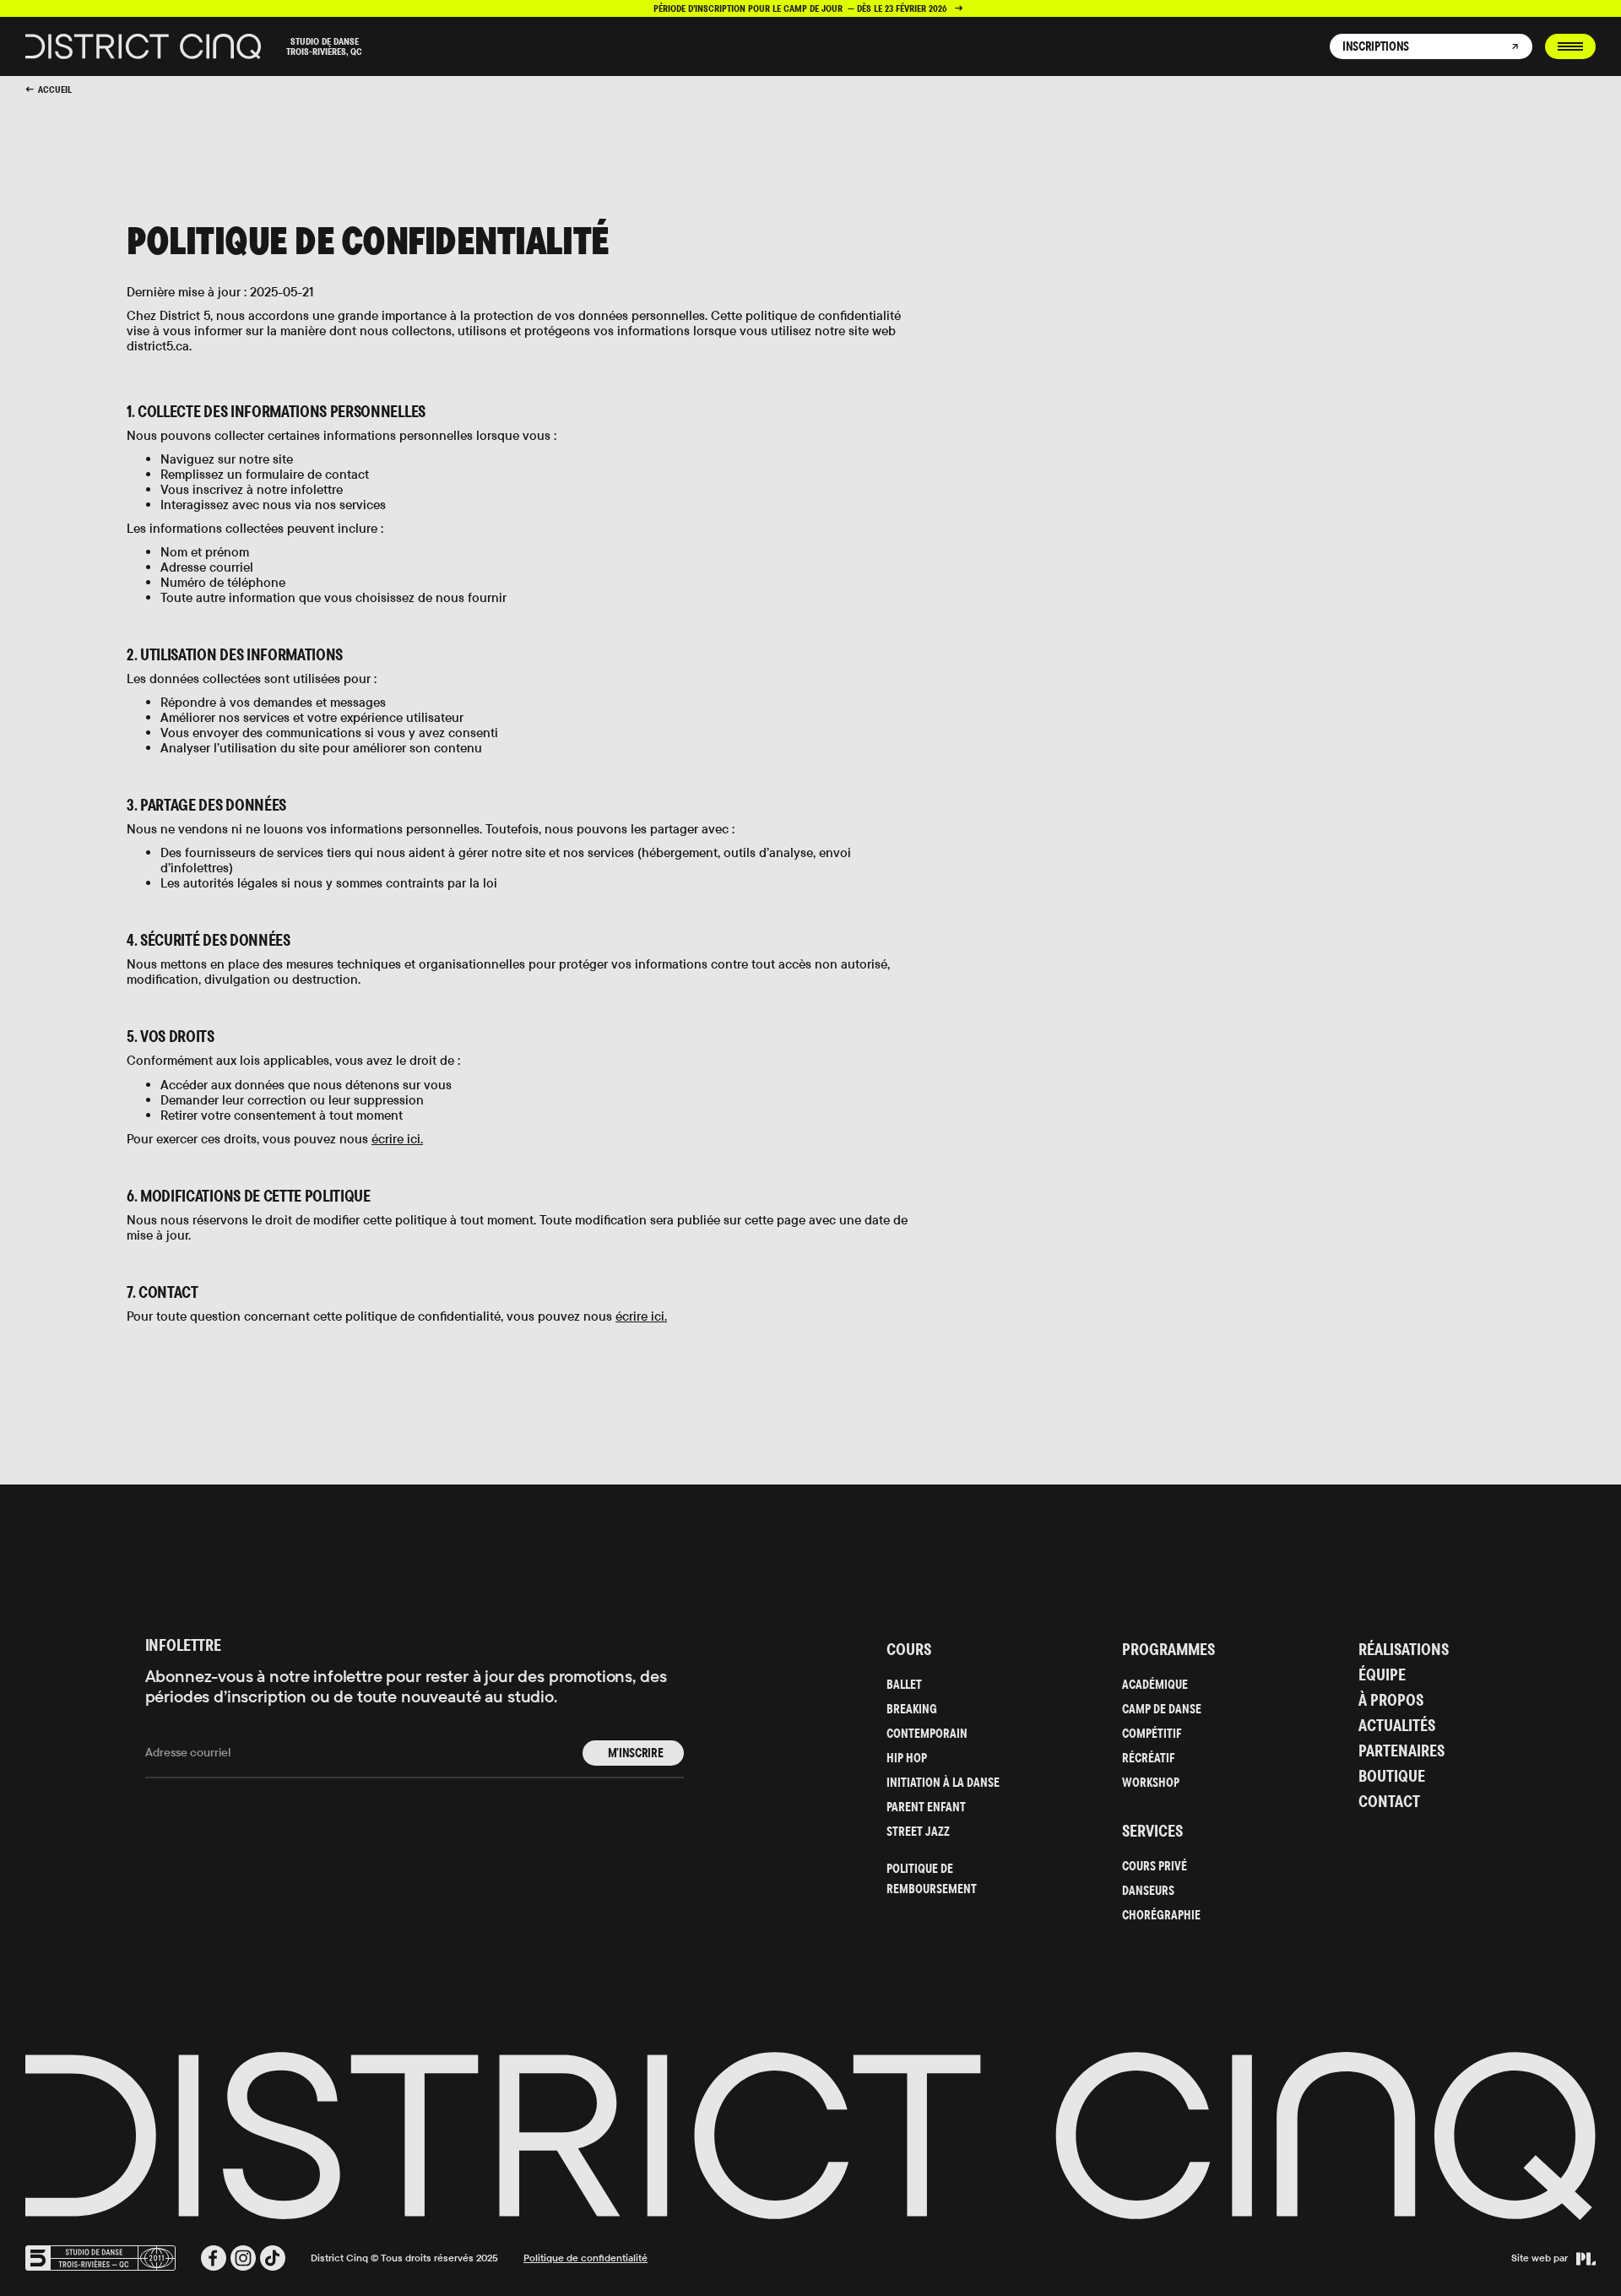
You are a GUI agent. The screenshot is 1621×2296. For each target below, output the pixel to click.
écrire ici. (397, 1139)
